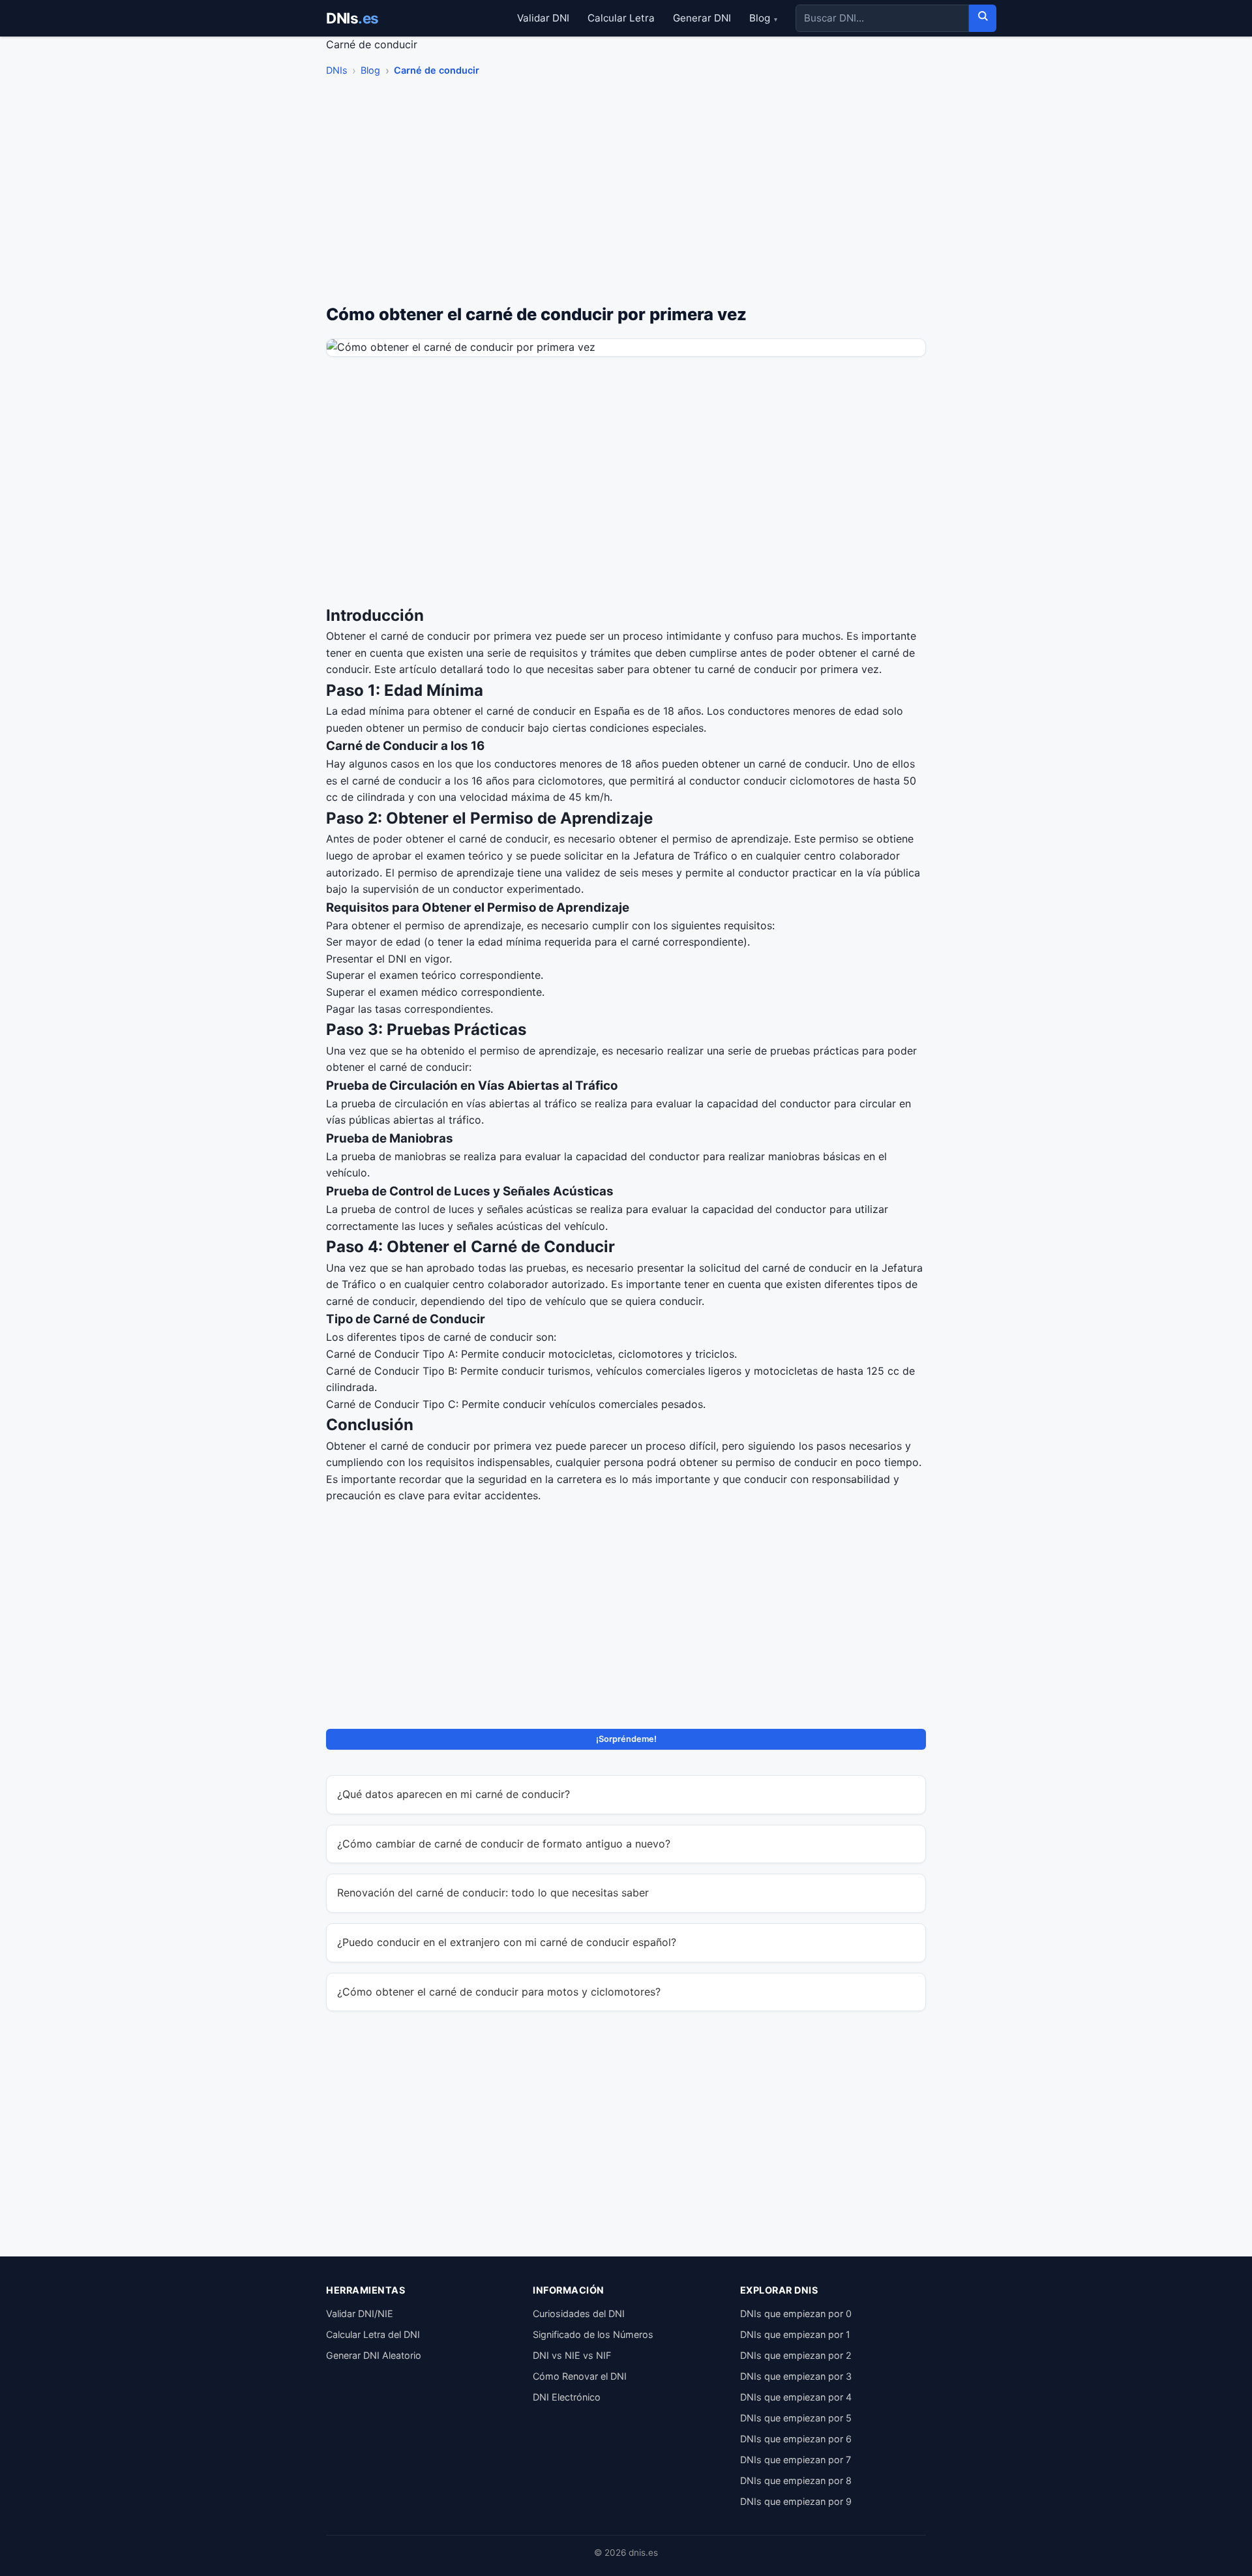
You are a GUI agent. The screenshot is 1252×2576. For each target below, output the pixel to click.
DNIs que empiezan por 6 (796, 2439)
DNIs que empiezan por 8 (796, 2480)
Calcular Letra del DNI (373, 2334)
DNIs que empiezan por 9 (796, 2501)
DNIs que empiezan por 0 (796, 2314)
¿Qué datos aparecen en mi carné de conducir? (454, 1794)
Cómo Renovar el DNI (580, 2376)
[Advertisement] (626, 194)
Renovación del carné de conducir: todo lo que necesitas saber (493, 1893)
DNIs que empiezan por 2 (796, 2355)
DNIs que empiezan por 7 (796, 2460)
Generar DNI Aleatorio (374, 2355)
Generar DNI (702, 18)
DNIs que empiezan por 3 (796, 2376)
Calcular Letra (621, 18)
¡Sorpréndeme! (626, 1739)
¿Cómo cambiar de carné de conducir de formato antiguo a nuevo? (504, 1844)
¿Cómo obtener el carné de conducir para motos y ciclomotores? (499, 1992)
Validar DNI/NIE (360, 2314)
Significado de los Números (593, 2334)
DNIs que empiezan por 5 (796, 2418)
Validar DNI (543, 18)
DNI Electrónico (567, 2397)
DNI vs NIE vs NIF (572, 2355)
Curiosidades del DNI (579, 2314)
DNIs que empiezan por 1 (795, 2334)
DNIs (352, 18)
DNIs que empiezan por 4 (796, 2397)
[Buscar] (983, 18)
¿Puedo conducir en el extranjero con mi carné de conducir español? (507, 1942)
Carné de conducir (437, 70)
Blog (763, 18)
